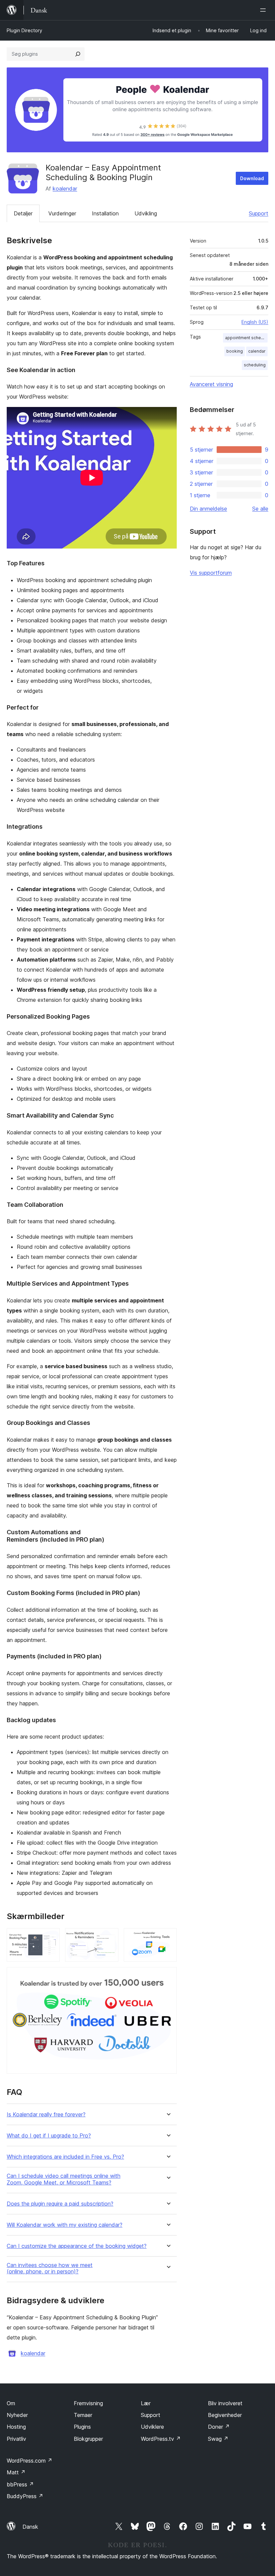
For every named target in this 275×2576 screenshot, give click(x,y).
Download (252, 178)
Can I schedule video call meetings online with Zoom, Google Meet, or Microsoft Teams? (64, 2179)
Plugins (82, 2427)
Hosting (16, 2427)
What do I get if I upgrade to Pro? (49, 2136)
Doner (219, 2427)
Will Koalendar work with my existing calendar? (65, 2225)
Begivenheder (225, 2415)
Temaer (83, 2415)
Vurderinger (62, 213)
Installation (105, 213)
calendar (257, 351)
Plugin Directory (24, 30)
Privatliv (16, 2439)
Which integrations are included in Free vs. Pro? (65, 2157)
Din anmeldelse (208, 509)
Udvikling (146, 213)
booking (235, 351)
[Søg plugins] (78, 54)
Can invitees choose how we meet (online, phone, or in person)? (50, 2268)
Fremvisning (88, 2403)
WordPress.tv (161, 2439)
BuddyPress (25, 2496)
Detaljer (23, 213)
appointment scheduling (246, 338)
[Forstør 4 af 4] (168, 1976)
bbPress (20, 2484)
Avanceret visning (211, 384)
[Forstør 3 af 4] (168, 1937)
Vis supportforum (211, 573)
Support (259, 213)
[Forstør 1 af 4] (51, 1937)
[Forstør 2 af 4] (109, 1937)
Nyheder (17, 2415)
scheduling (255, 365)
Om (11, 2403)
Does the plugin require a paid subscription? (60, 2204)
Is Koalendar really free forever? (46, 2115)
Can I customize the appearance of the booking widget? (77, 2246)
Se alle (260, 509)
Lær (146, 2403)
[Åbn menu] (264, 10)
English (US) (255, 322)
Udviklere (152, 2427)
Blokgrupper (88, 2439)
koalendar (65, 189)
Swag (218, 2439)
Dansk (30, 2527)
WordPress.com (30, 2461)
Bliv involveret (225, 2403)
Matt (16, 2472)
